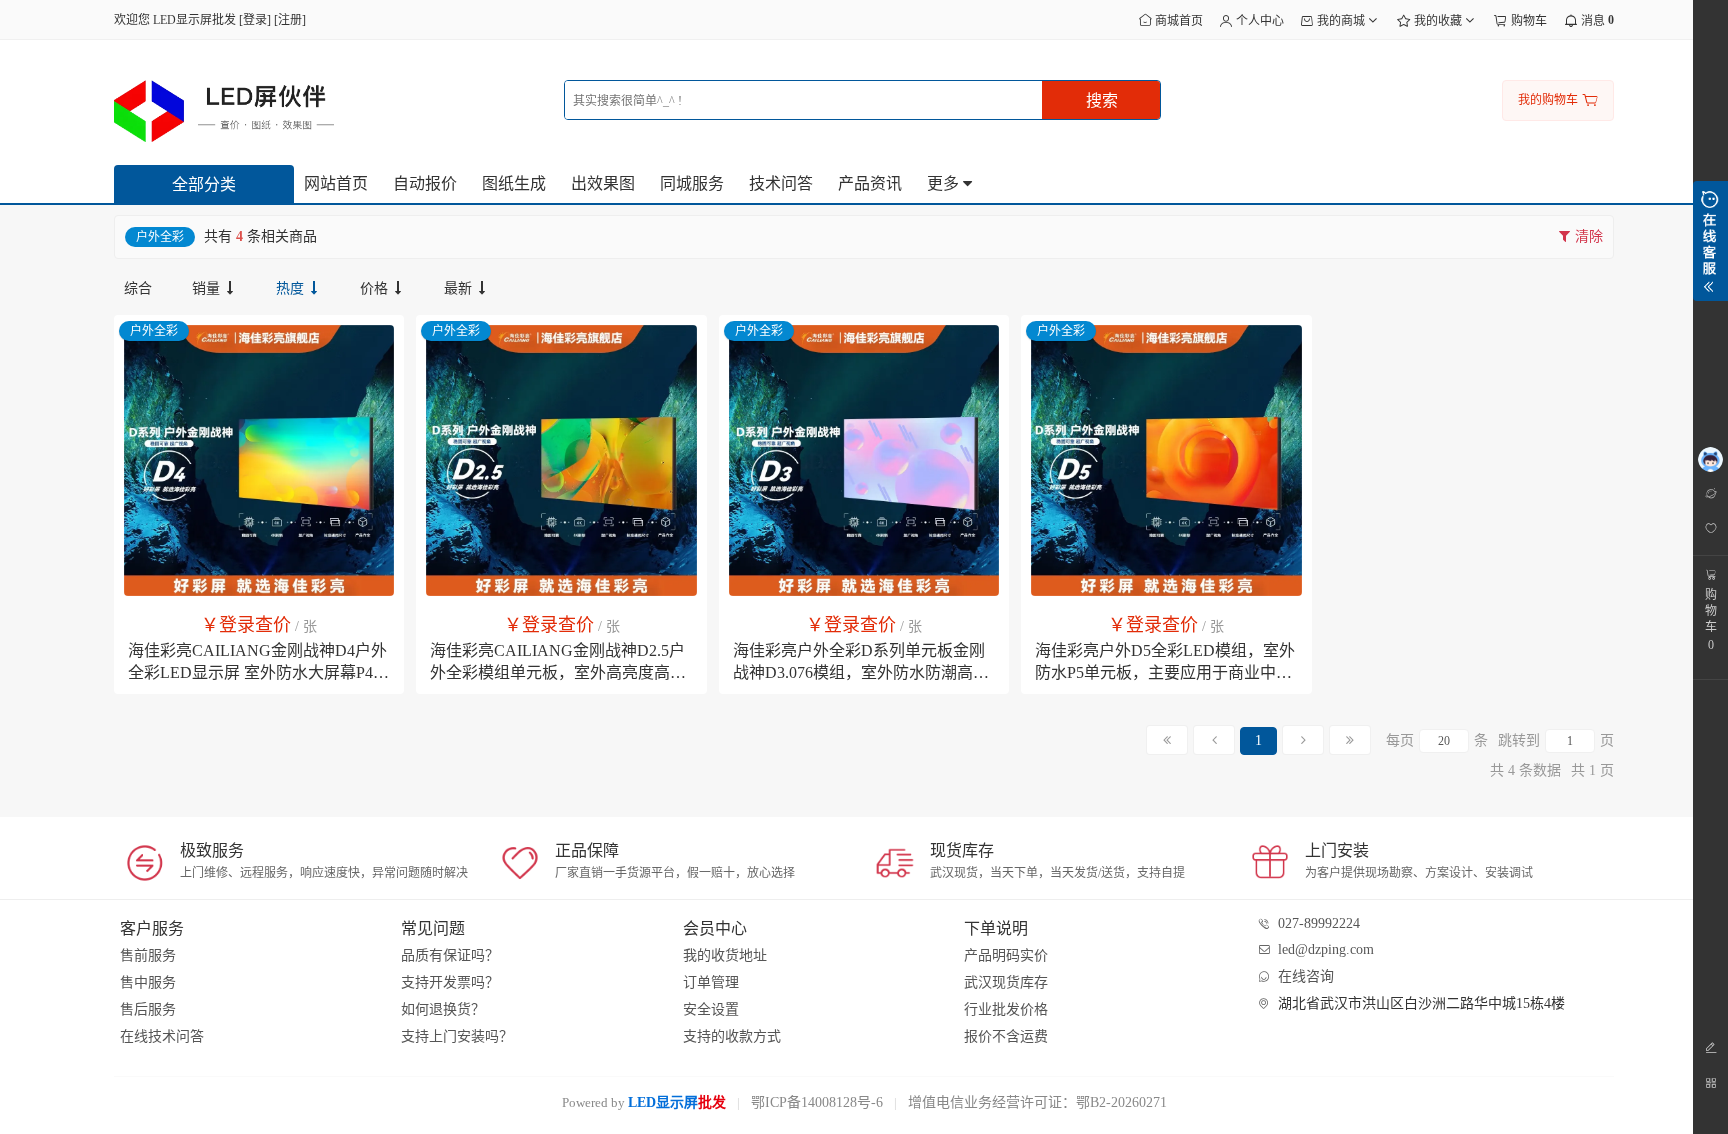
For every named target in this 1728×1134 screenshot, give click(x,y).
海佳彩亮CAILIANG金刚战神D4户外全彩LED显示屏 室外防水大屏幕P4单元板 (258, 672)
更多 (945, 183)
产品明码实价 (1006, 955)
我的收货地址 (725, 955)
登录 (255, 20)
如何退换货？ (443, 1009)
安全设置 (711, 1009)
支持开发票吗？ (450, 982)
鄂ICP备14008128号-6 (817, 1102)
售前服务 (148, 955)
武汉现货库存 (1006, 982)
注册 (290, 20)
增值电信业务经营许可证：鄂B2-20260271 (1037, 1102)
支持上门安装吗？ (457, 1036)
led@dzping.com (1326, 949)
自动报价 (425, 183)
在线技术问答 (162, 1036)
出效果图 (603, 183)
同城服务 (692, 183)
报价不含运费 (1006, 1036)
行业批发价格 (1006, 1009)
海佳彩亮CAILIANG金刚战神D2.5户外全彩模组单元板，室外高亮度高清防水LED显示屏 (558, 672)
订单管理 (711, 982)
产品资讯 (870, 183)
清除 (1587, 236)
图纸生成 (514, 183)
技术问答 (781, 183)
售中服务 (148, 982)
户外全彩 (154, 331)
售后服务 (148, 1009)
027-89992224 (1319, 923)
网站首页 (336, 183)
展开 (1710, 241)
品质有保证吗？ (450, 955)
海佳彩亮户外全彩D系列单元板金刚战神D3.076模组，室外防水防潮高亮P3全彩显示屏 (861, 672)
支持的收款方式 (732, 1036)
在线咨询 (1306, 976)
